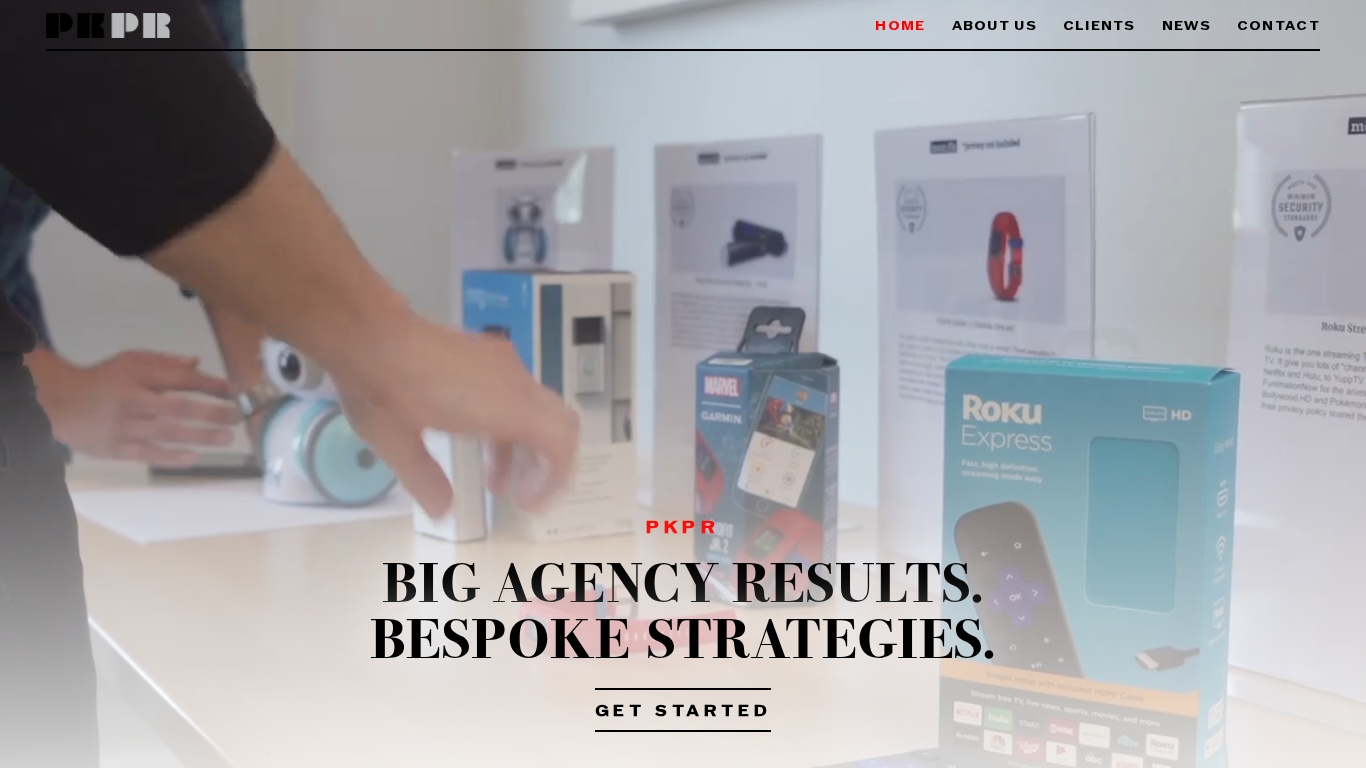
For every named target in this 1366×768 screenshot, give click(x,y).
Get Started (683, 712)
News (1186, 26)
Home (900, 26)
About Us (994, 26)
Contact (1278, 26)
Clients (1099, 26)
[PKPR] (108, 26)
